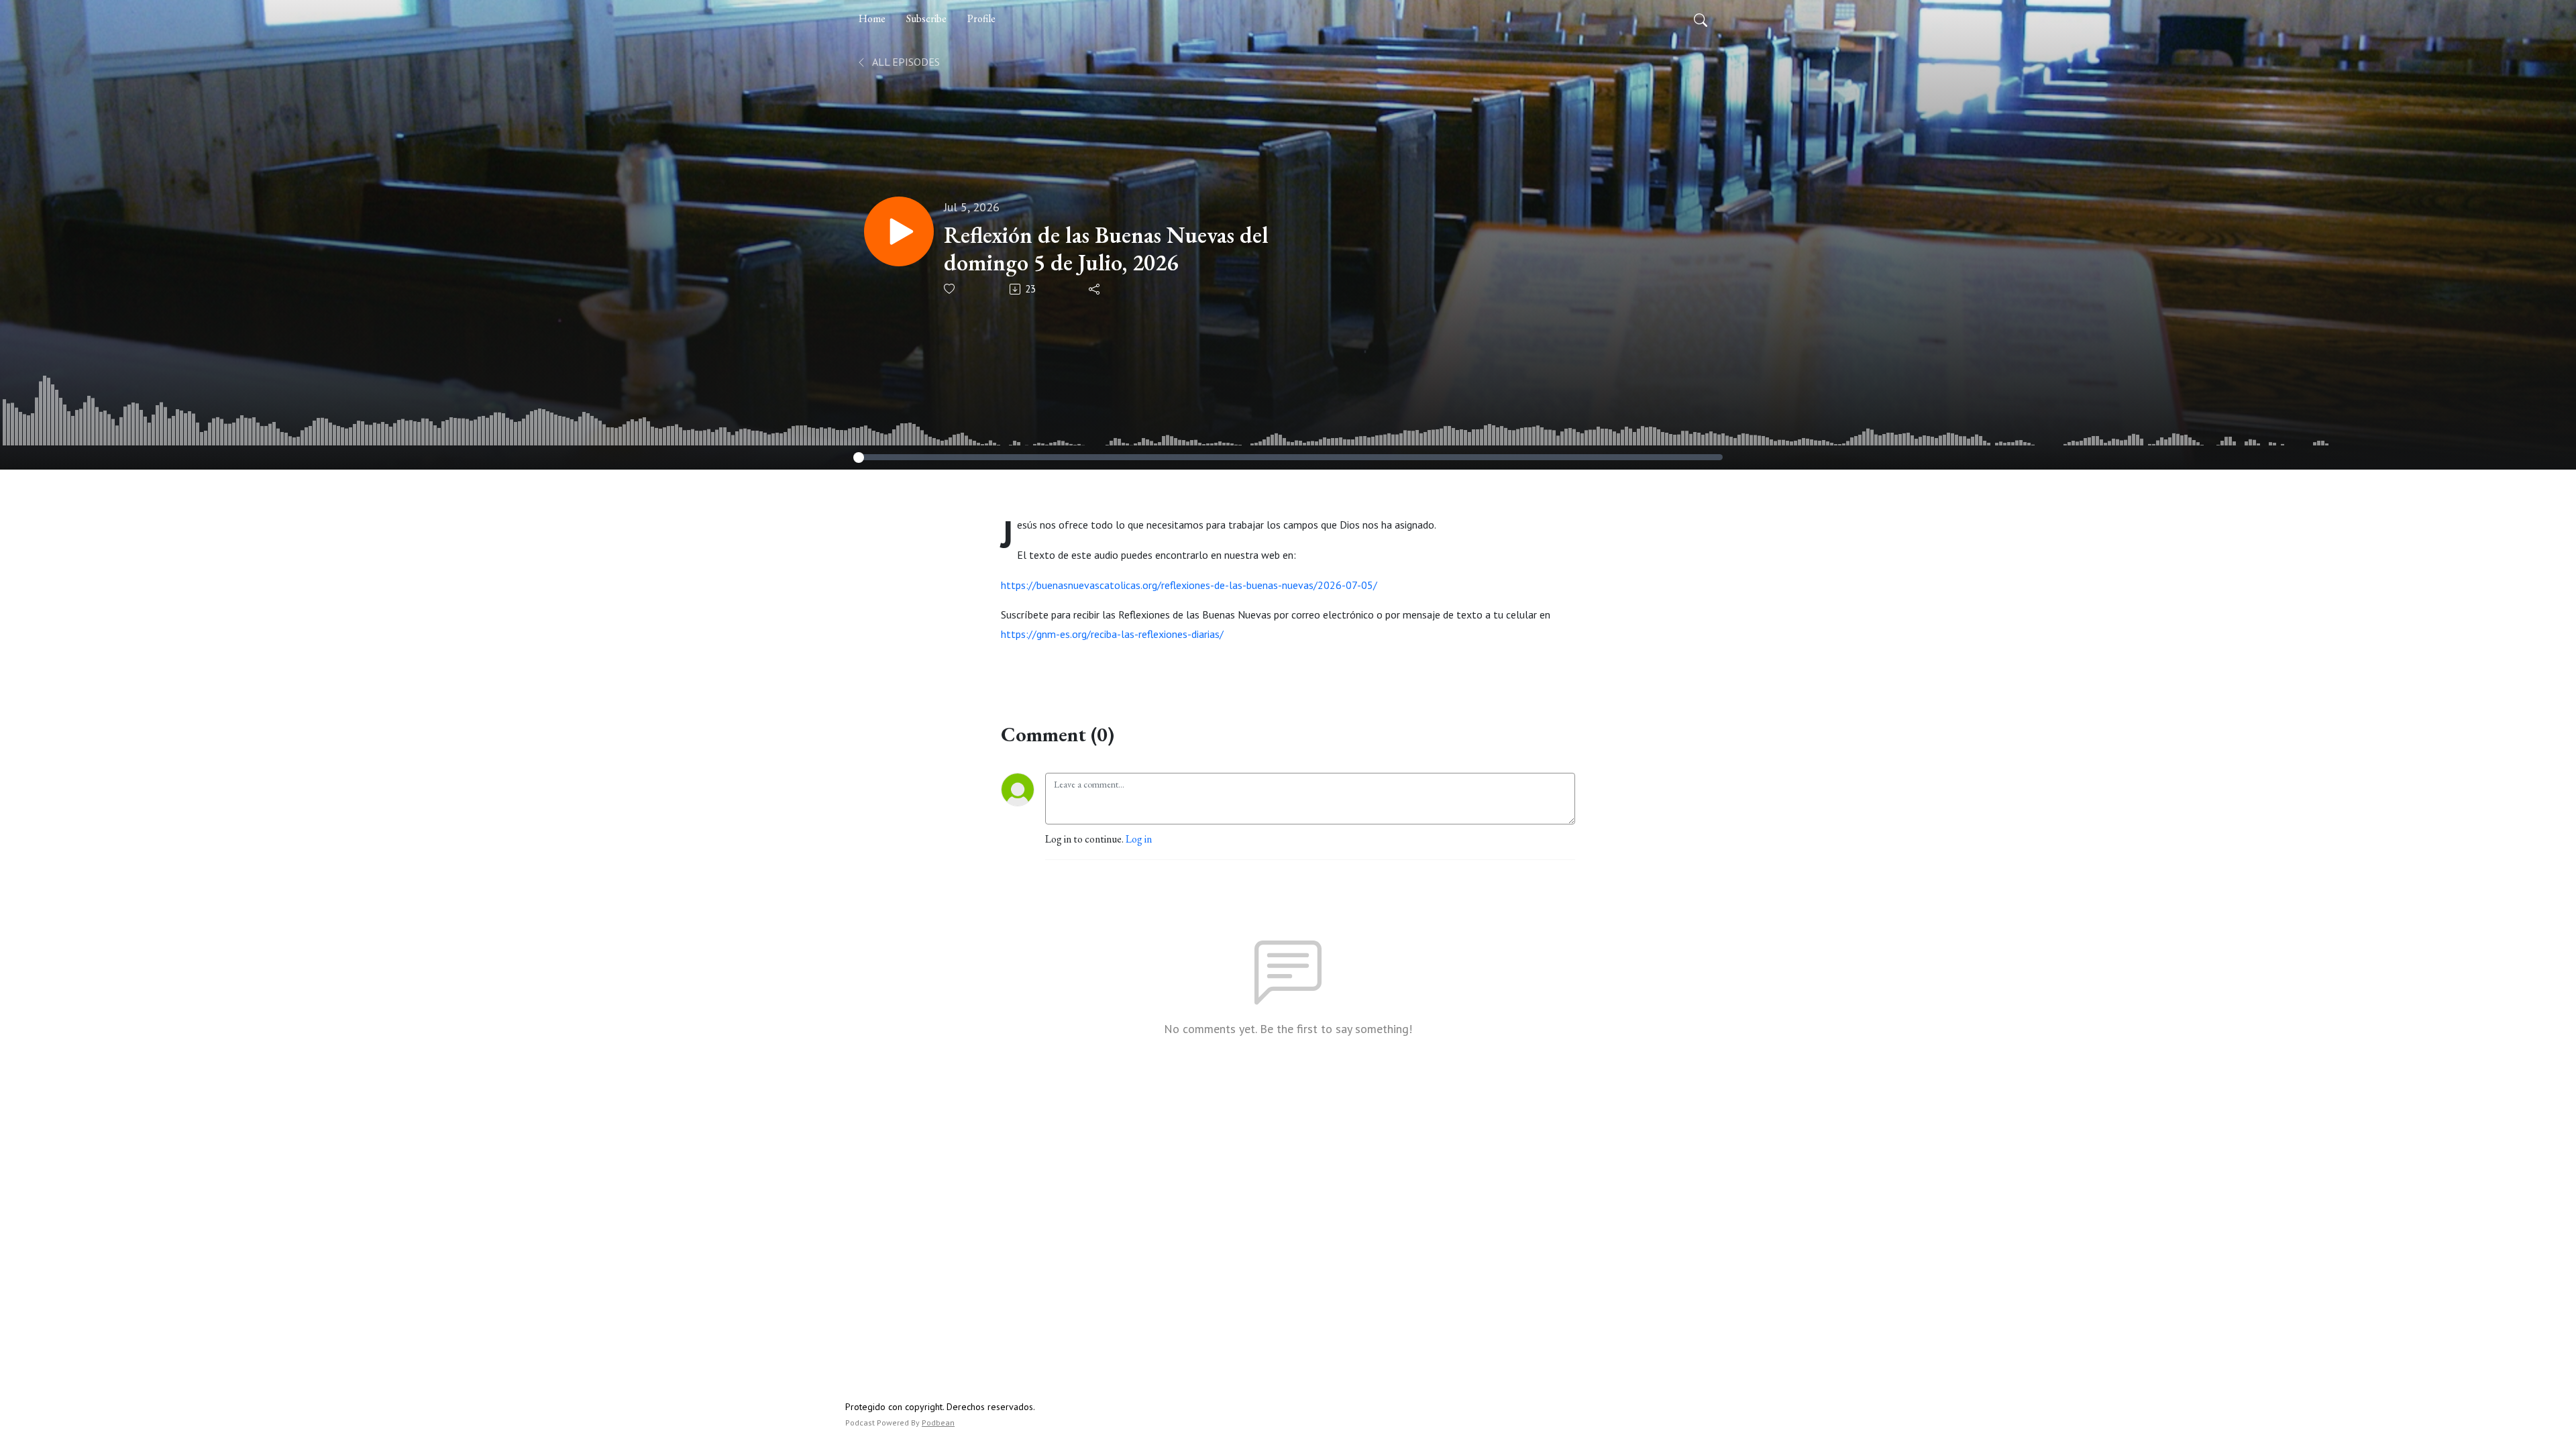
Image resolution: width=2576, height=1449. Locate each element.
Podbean (938, 1423)
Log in (1139, 839)
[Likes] (950, 289)
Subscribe (926, 18)
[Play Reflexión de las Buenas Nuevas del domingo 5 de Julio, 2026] (899, 231)
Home (872, 18)
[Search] (1701, 19)
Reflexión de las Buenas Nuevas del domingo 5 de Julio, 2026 (1106, 249)
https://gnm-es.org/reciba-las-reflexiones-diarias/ (1112, 634)
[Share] (1095, 289)
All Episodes (905, 62)
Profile (981, 18)
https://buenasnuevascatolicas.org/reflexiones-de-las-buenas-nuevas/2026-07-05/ (1189, 585)
